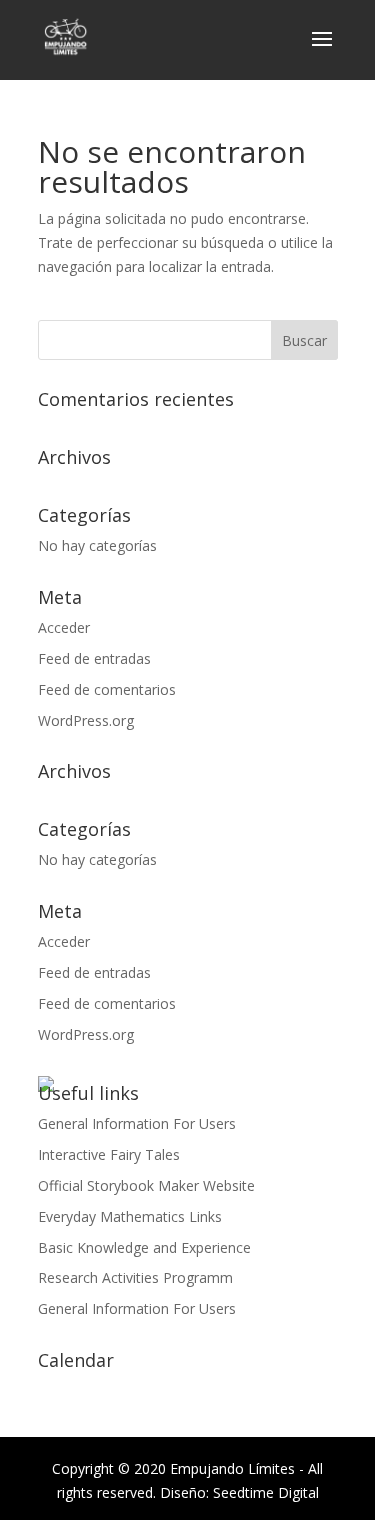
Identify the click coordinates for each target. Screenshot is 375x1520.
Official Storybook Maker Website (146, 1185)
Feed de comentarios (107, 689)
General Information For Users (137, 1123)
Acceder (64, 627)
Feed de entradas (94, 658)
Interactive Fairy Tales (109, 1154)
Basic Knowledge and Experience (144, 1247)
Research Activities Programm (135, 1277)
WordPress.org (86, 720)
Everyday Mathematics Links (130, 1216)
